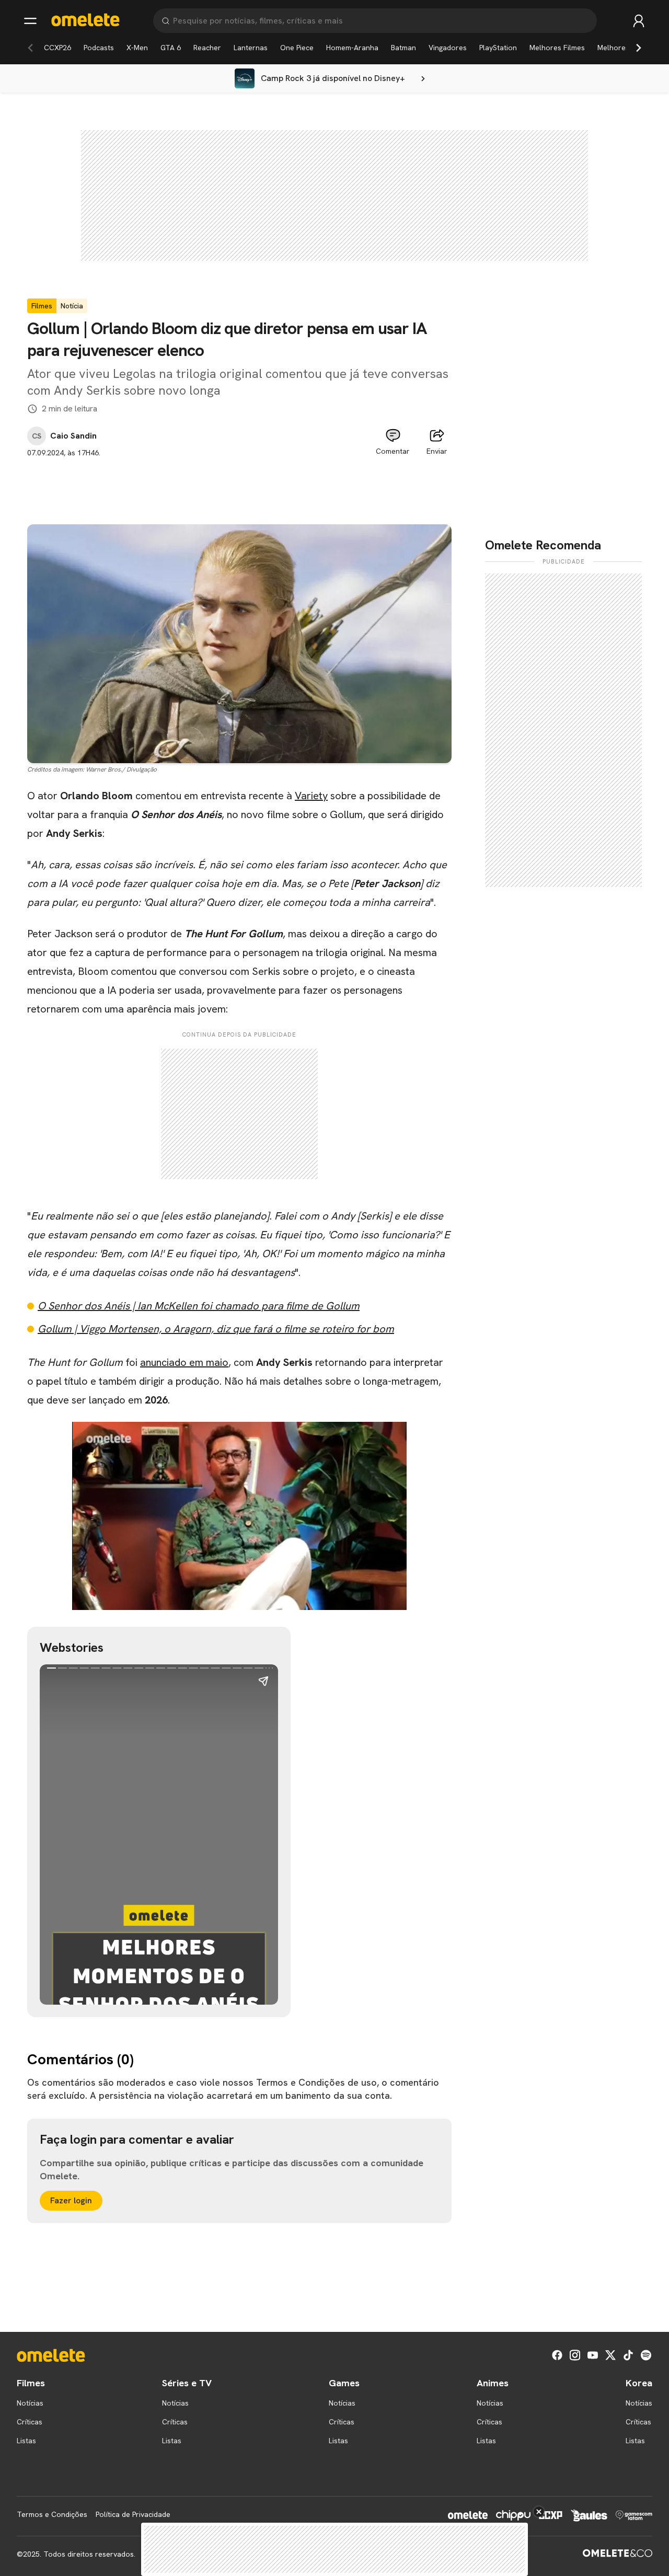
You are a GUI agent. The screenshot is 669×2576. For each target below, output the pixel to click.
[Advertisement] (239, 482)
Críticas (30, 2422)
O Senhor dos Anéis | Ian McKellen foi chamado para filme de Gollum (199, 1306)
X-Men (137, 48)
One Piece (297, 48)
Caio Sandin (73, 436)
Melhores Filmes (557, 48)
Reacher (207, 48)
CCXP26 (57, 48)
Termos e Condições (52, 2514)
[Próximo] (639, 48)
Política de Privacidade (133, 2514)
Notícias (30, 2403)
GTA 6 (171, 48)
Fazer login (71, 2200)
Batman (403, 48)
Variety (311, 796)
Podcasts (99, 48)
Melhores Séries (625, 48)
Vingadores (448, 48)
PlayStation (498, 48)
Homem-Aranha (352, 48)
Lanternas (251, 48)
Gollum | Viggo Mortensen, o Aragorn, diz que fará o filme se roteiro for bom (216, 1329)
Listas (26, 2441)
